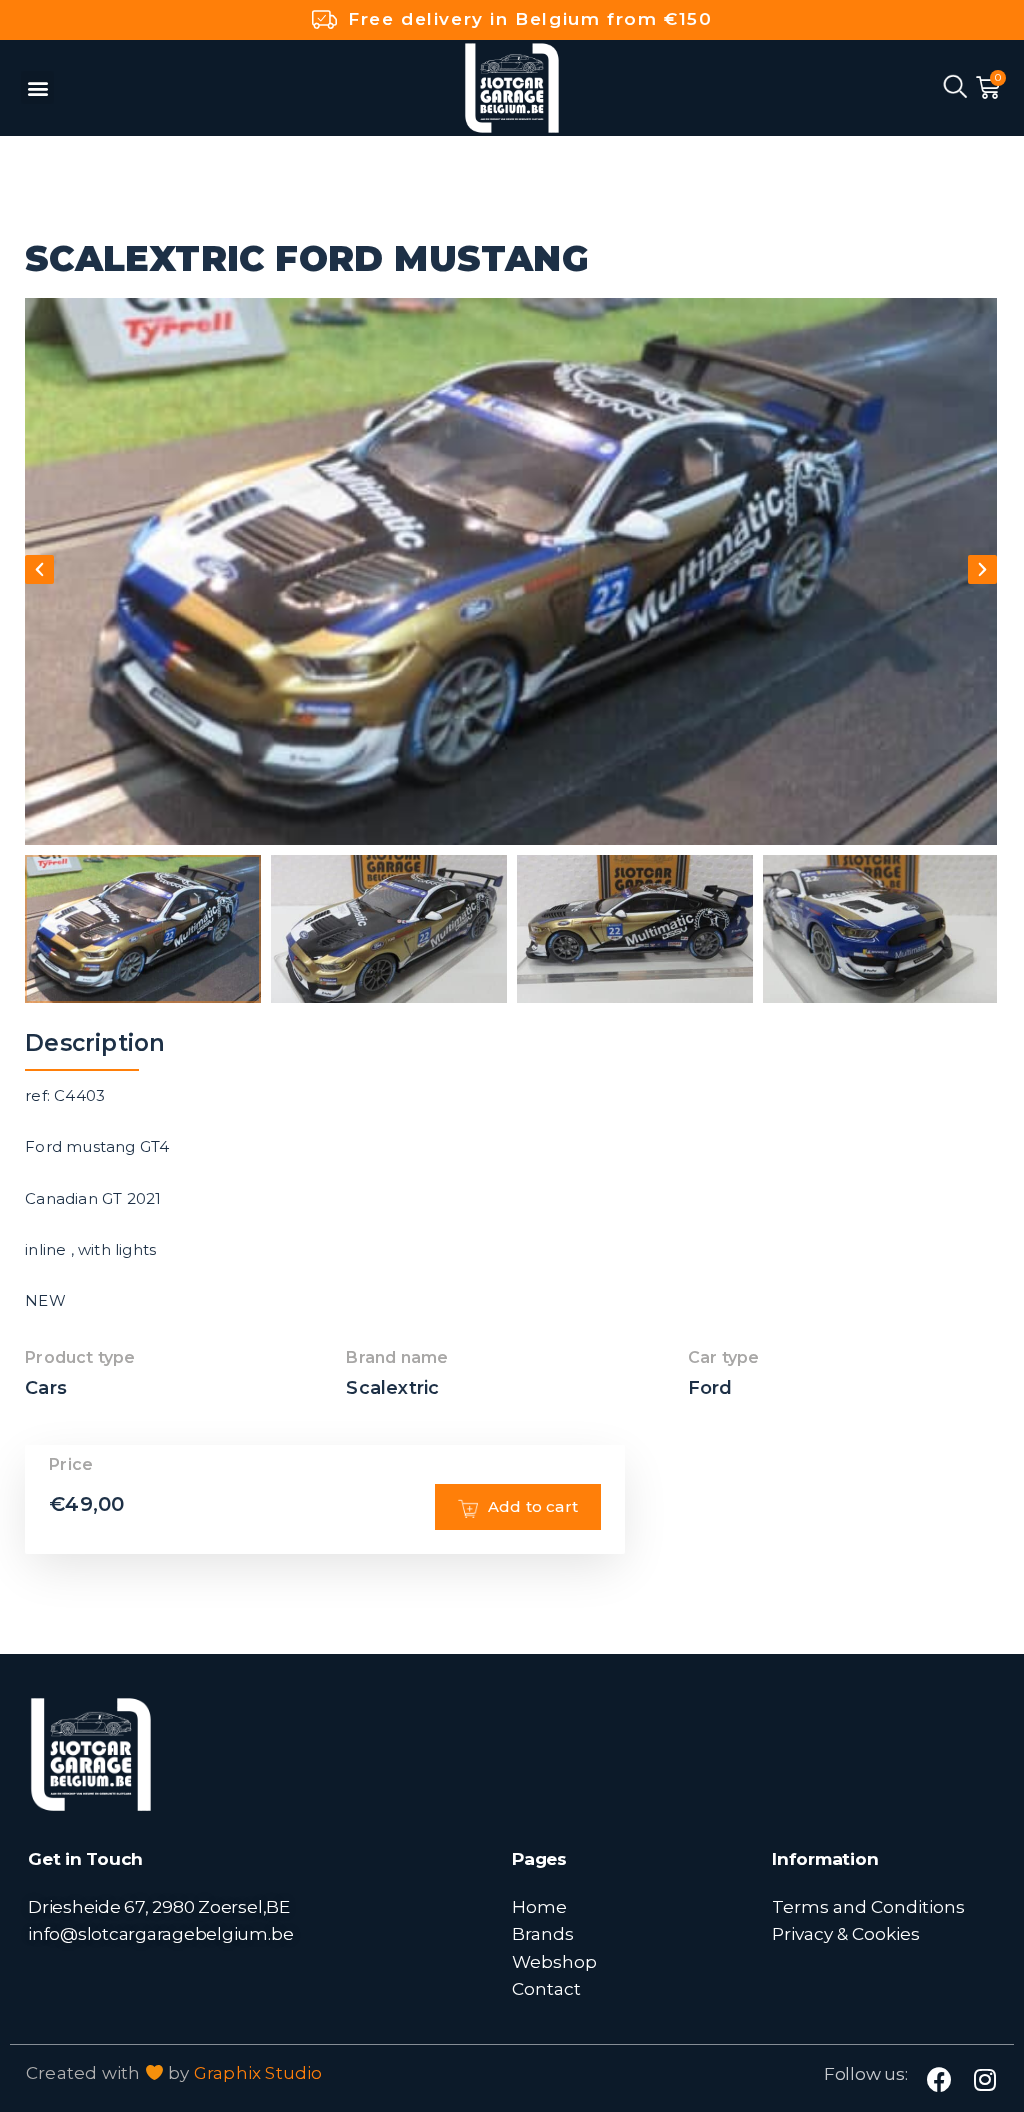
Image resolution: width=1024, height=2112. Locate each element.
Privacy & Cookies (846, 1933)
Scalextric (392, 1388)
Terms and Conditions (868, 1906)
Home (539, 1906)
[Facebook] (939, 2079)
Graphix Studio (258, 2073)
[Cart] (988, 88)
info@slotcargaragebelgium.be (160, 1933)
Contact (546, 1988)
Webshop (554, 1961)
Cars (46, 1388)
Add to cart (533, 1506)
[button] (37, 87)
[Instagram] (985, 2079)
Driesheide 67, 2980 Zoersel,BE (159, 1906)
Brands (543, 1933)
